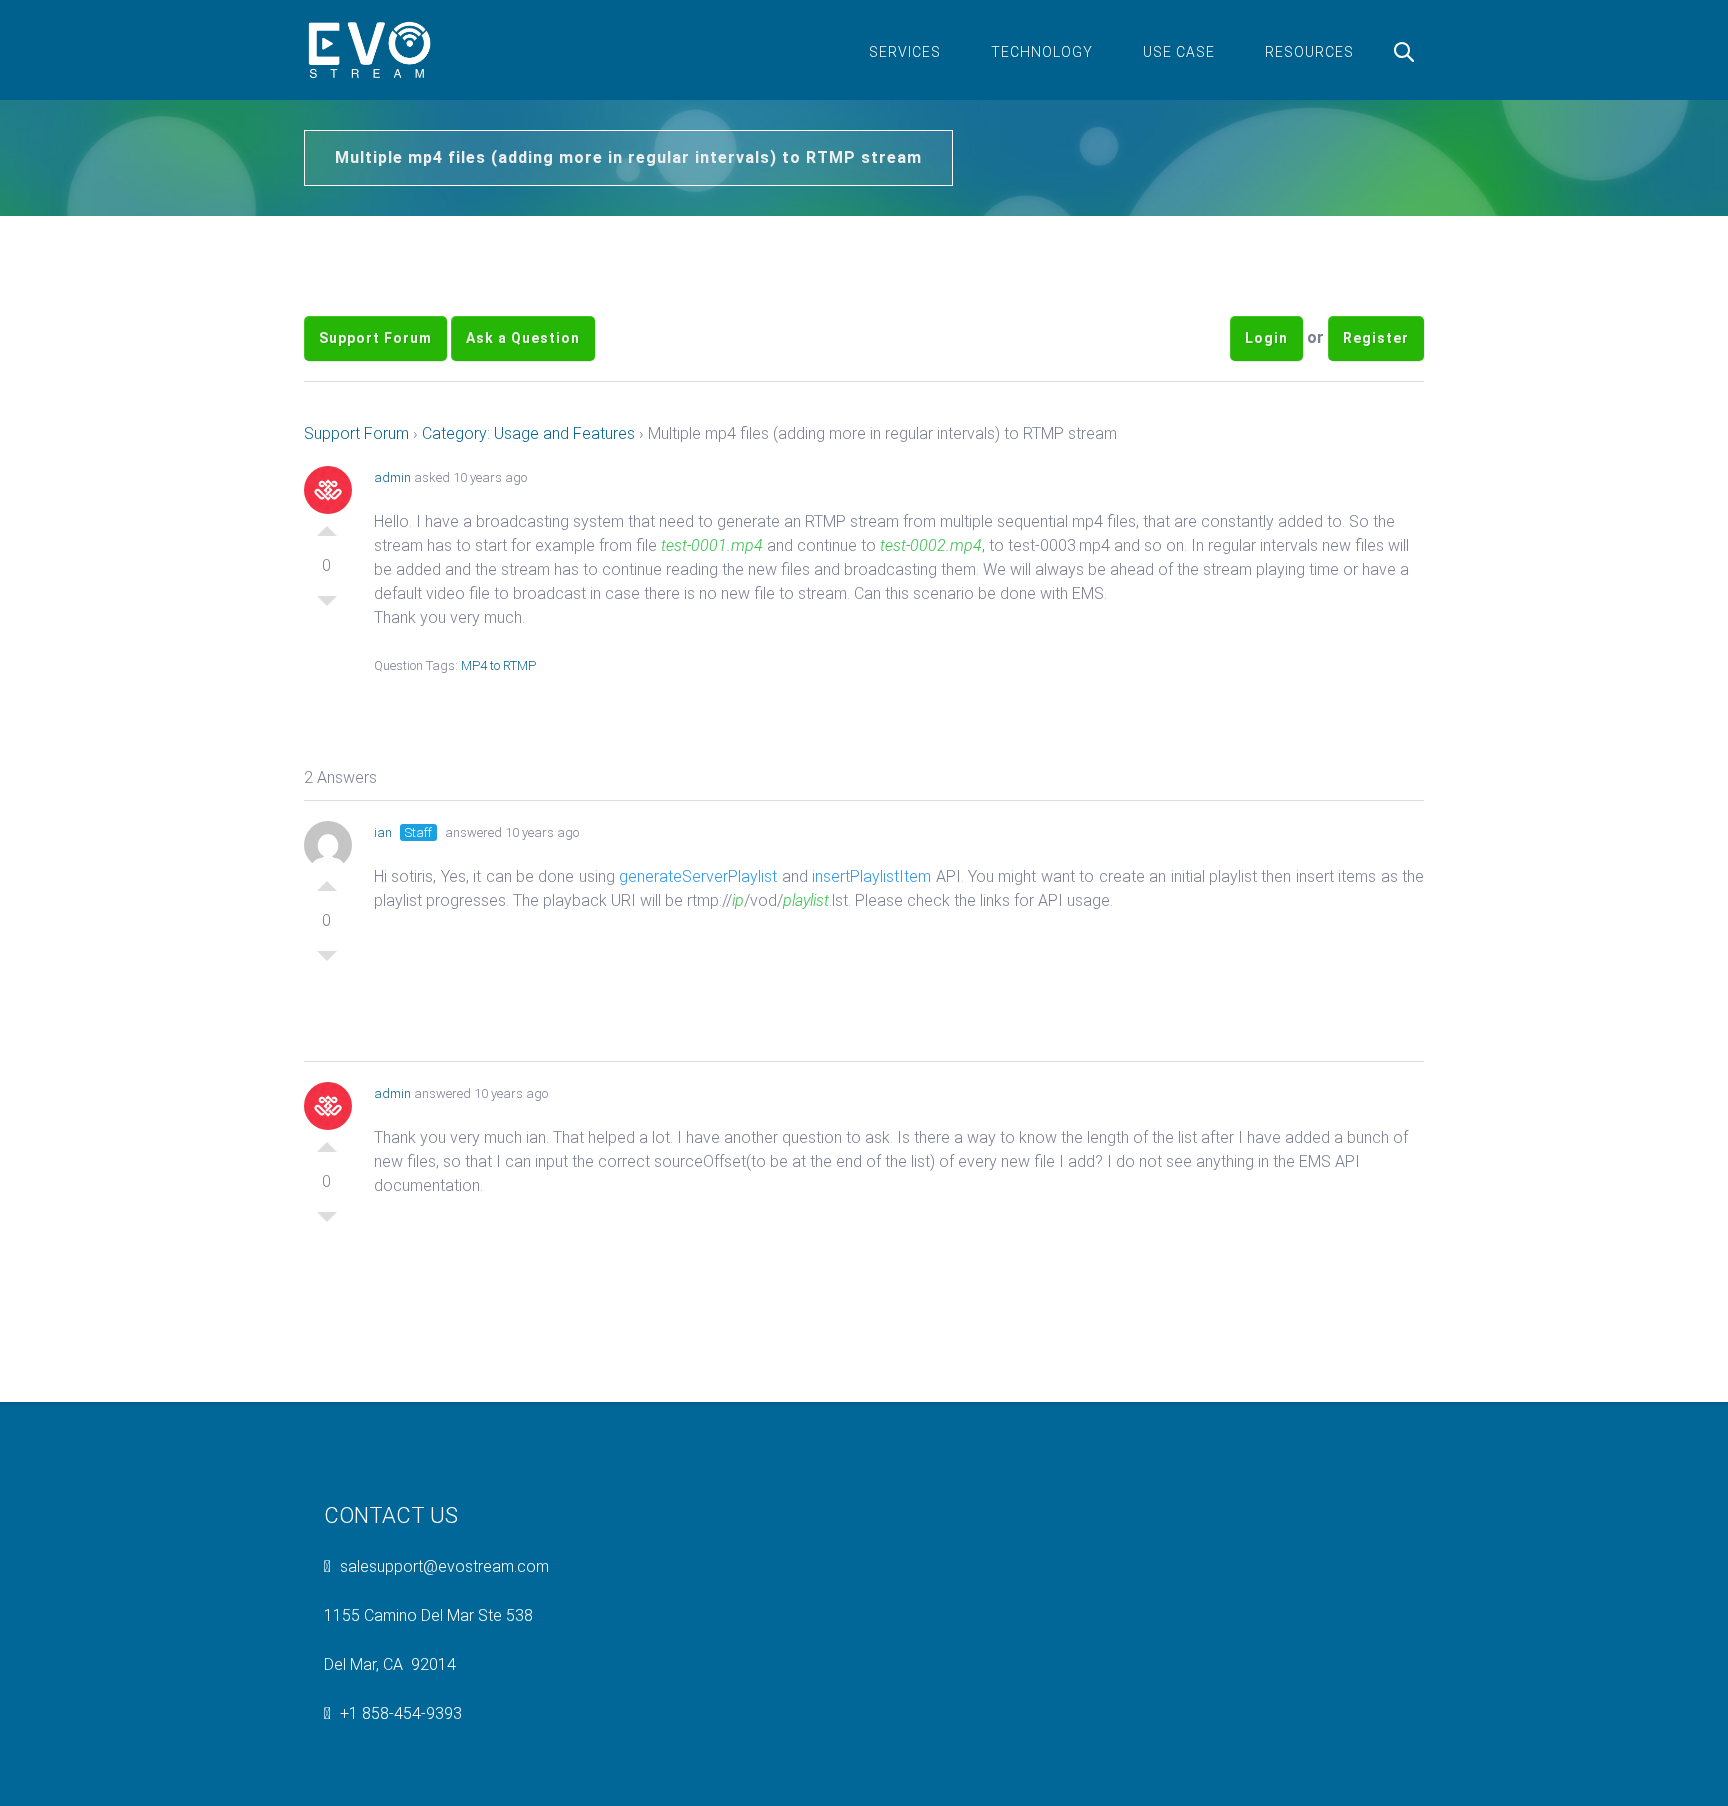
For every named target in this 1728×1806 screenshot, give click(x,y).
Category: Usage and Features (528, 433)
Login (1266, 338)
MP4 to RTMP (498, 665)
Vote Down (327, 606)
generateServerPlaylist (698, 876)
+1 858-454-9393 (401, 1713)
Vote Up (327, 526)
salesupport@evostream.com (444, 1566)
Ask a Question (523, 338)
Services (905, 52)
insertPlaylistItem (873, 876)
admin (392, 477)
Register (1376, 338)
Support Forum (375, 338)
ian (383, 832)
